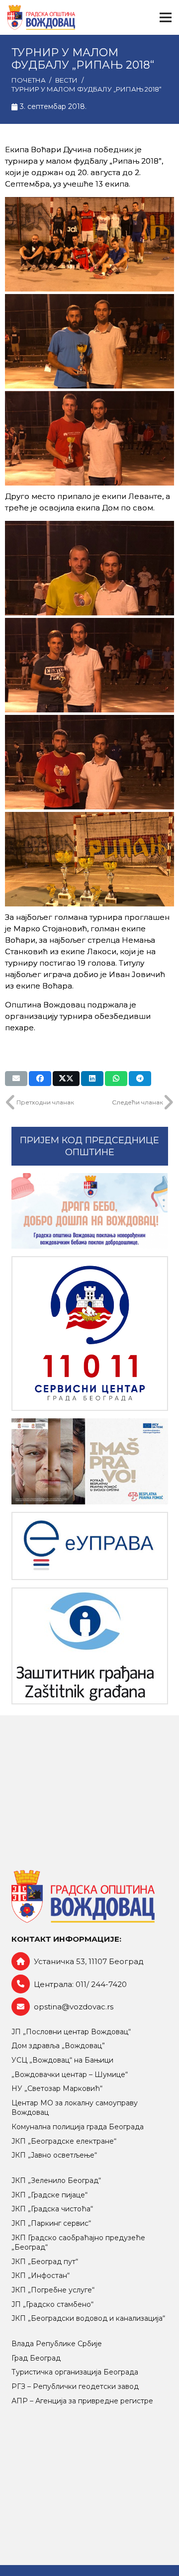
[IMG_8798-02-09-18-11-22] (89, 244)
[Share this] (40, 1079)
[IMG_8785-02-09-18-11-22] (89, 859)
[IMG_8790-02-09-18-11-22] (89, 665)
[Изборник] (166, 17)
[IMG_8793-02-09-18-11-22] (89, 438)
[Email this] (16, 1079)
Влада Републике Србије (57, 2344)
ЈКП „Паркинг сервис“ (51, 2223)
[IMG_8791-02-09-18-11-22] (89, 568)
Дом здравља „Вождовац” (58, 2046)
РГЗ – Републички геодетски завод (75, 2386)
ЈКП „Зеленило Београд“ (56, 2180)
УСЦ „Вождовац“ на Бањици (62, 2060)
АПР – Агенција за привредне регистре (82, 2401)
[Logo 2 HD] (90, 1646)
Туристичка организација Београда (75, 2372)
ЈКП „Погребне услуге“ (53, 2290)
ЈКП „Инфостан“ (41, 2276)
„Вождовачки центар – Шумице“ (70, 2075)
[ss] (90, 1334)
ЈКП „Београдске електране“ (64, 2141)
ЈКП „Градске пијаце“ (49, 2195)
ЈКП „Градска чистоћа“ (52, 2209)
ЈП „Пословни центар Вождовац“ (71, 2032)
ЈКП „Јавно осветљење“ (54, 2155)
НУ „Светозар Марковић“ (57, 2088)
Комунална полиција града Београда (78, 2127)
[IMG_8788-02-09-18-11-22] (89, 762)
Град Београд (36, 2358)
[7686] (90, 1211)
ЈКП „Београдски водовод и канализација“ (88, 2318)
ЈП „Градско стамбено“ (52, 2304)
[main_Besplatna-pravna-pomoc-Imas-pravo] (90, 1461)
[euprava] (90, 1546)
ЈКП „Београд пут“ (45, 2262)
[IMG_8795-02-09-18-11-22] (89, 341)
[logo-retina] (41, 17)
